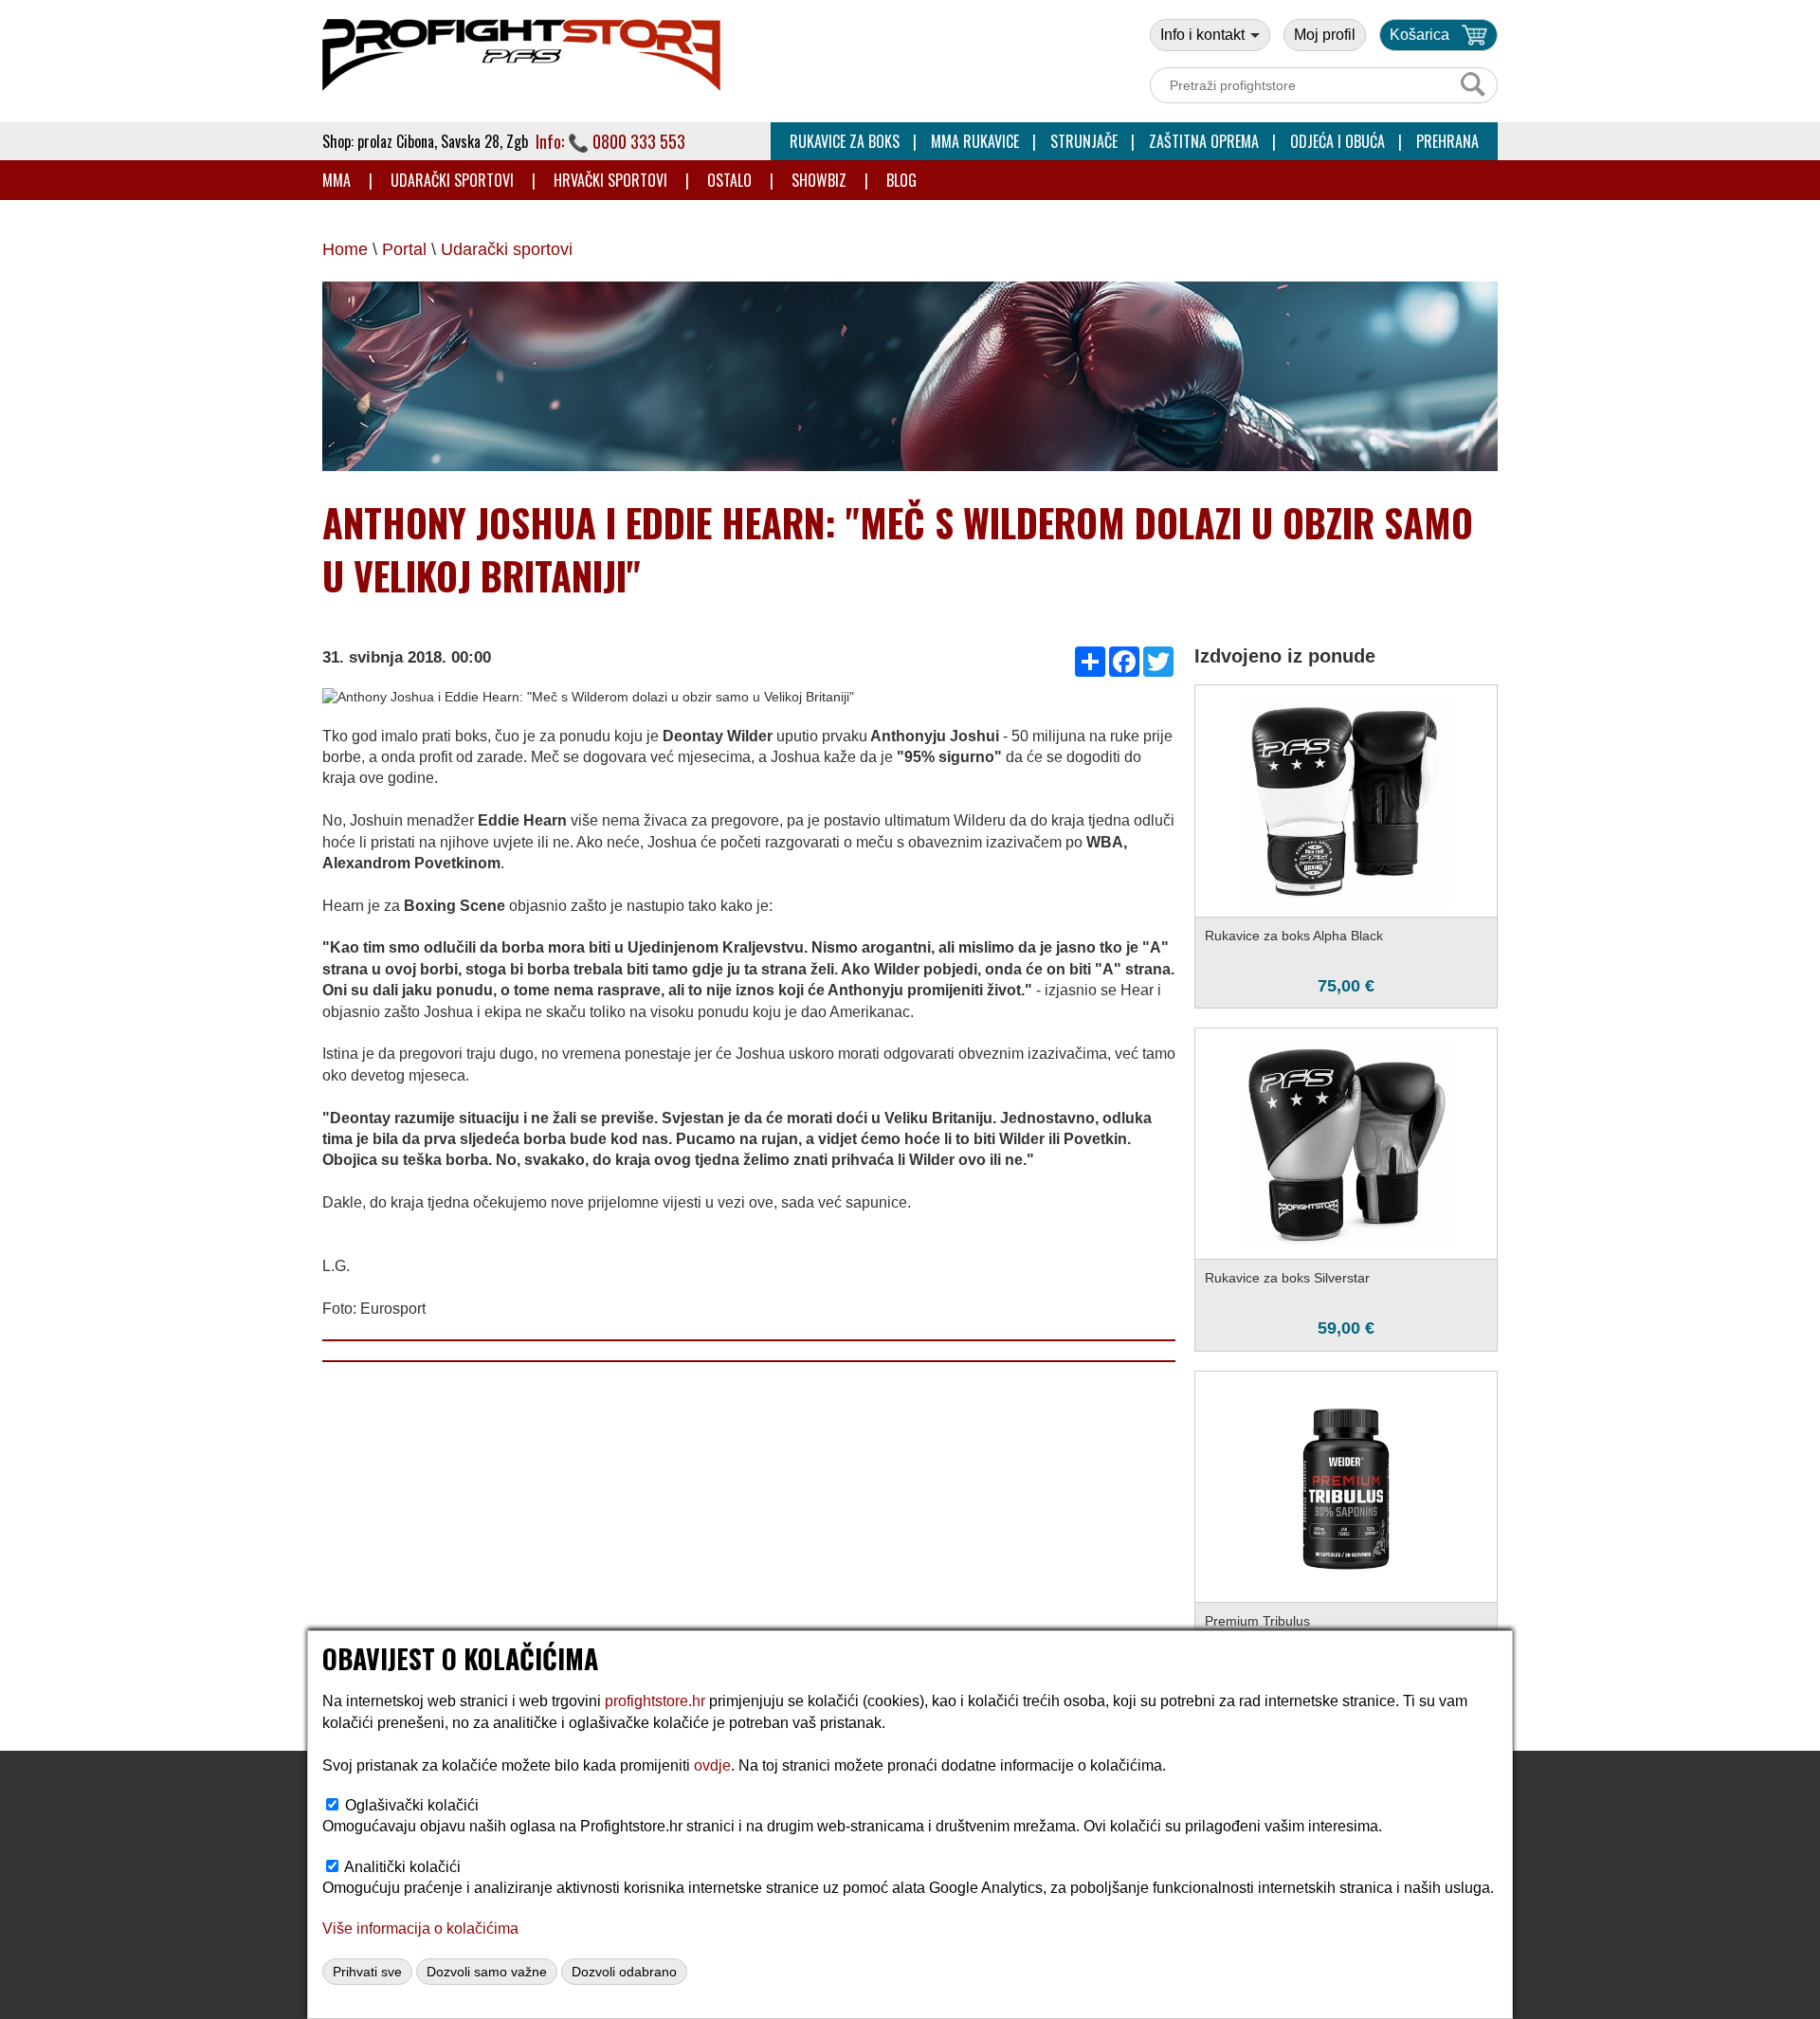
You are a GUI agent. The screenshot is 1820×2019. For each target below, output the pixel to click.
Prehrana (1447, 141)
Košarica (1420, 35)
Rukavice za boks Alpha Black (1294, 936)
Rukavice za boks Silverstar (1287, 1278)
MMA (337, 180)
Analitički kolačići (402, 1867)
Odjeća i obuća (1338, 141)
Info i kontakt (1204, 35)
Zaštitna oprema (1204, 141)
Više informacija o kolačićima (420, 1928)
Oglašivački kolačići (412, 1805)
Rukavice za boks (845, 141)
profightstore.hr (655, 1701)
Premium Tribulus (1257, 1621)
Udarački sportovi (452, 180)
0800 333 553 (639, 141)
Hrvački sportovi (610, 180)
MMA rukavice (975, 141)
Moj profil (1325, 35)
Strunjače (1084, 141)
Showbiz (819, 180)
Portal (404, 249)
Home (345, 249)
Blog (901, 180)
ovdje (712, 1765)
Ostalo (729, 180)
